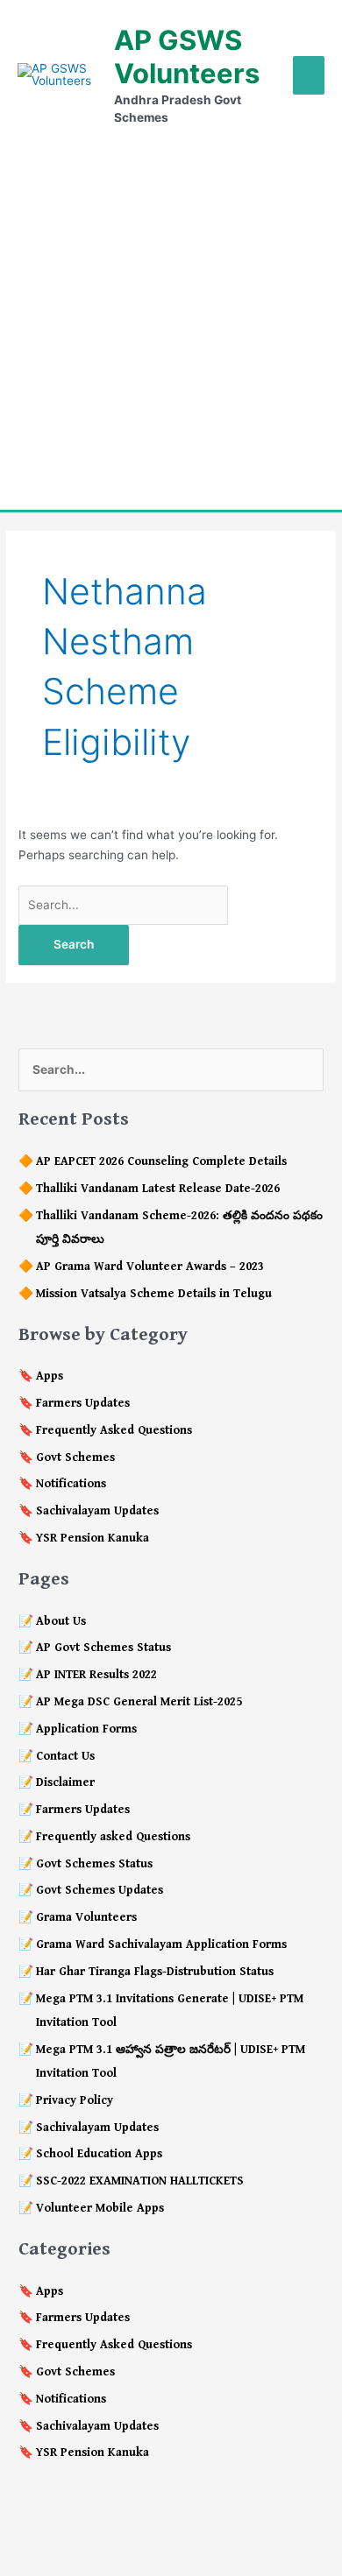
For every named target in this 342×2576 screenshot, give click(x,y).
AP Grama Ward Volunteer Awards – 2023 (150, 1267)
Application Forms (86, 1729)
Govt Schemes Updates (100, 1890)
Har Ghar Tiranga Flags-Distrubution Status (155, 1972)
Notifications (71, 1484)
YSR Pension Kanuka (93, 1538)
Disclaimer (65, 1782)
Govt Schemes (75, 1457)
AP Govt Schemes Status (103, 1648)
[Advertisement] (171, 318)
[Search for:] (123, 905)
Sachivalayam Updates (97, 1511)
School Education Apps (99, 2154)
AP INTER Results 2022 (96, 1675)
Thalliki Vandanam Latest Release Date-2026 (158, 1189)
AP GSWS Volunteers (187, 56)
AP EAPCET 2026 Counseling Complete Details (161, 1161)
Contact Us (65, 1756)
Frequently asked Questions (113, 1837)
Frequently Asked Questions (114, 1430)
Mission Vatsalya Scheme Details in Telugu (154, 1294)
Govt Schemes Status (94, 1864)
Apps (50, 1376)
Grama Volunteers (86, 1917)
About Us (61, 1621)
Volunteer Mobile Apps (100, 2208)
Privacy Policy (75, 2100)
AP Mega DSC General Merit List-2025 (139, 1702)
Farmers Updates (83, 1403)
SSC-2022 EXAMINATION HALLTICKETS (140, 2181)
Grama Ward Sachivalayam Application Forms (161, 1944)
